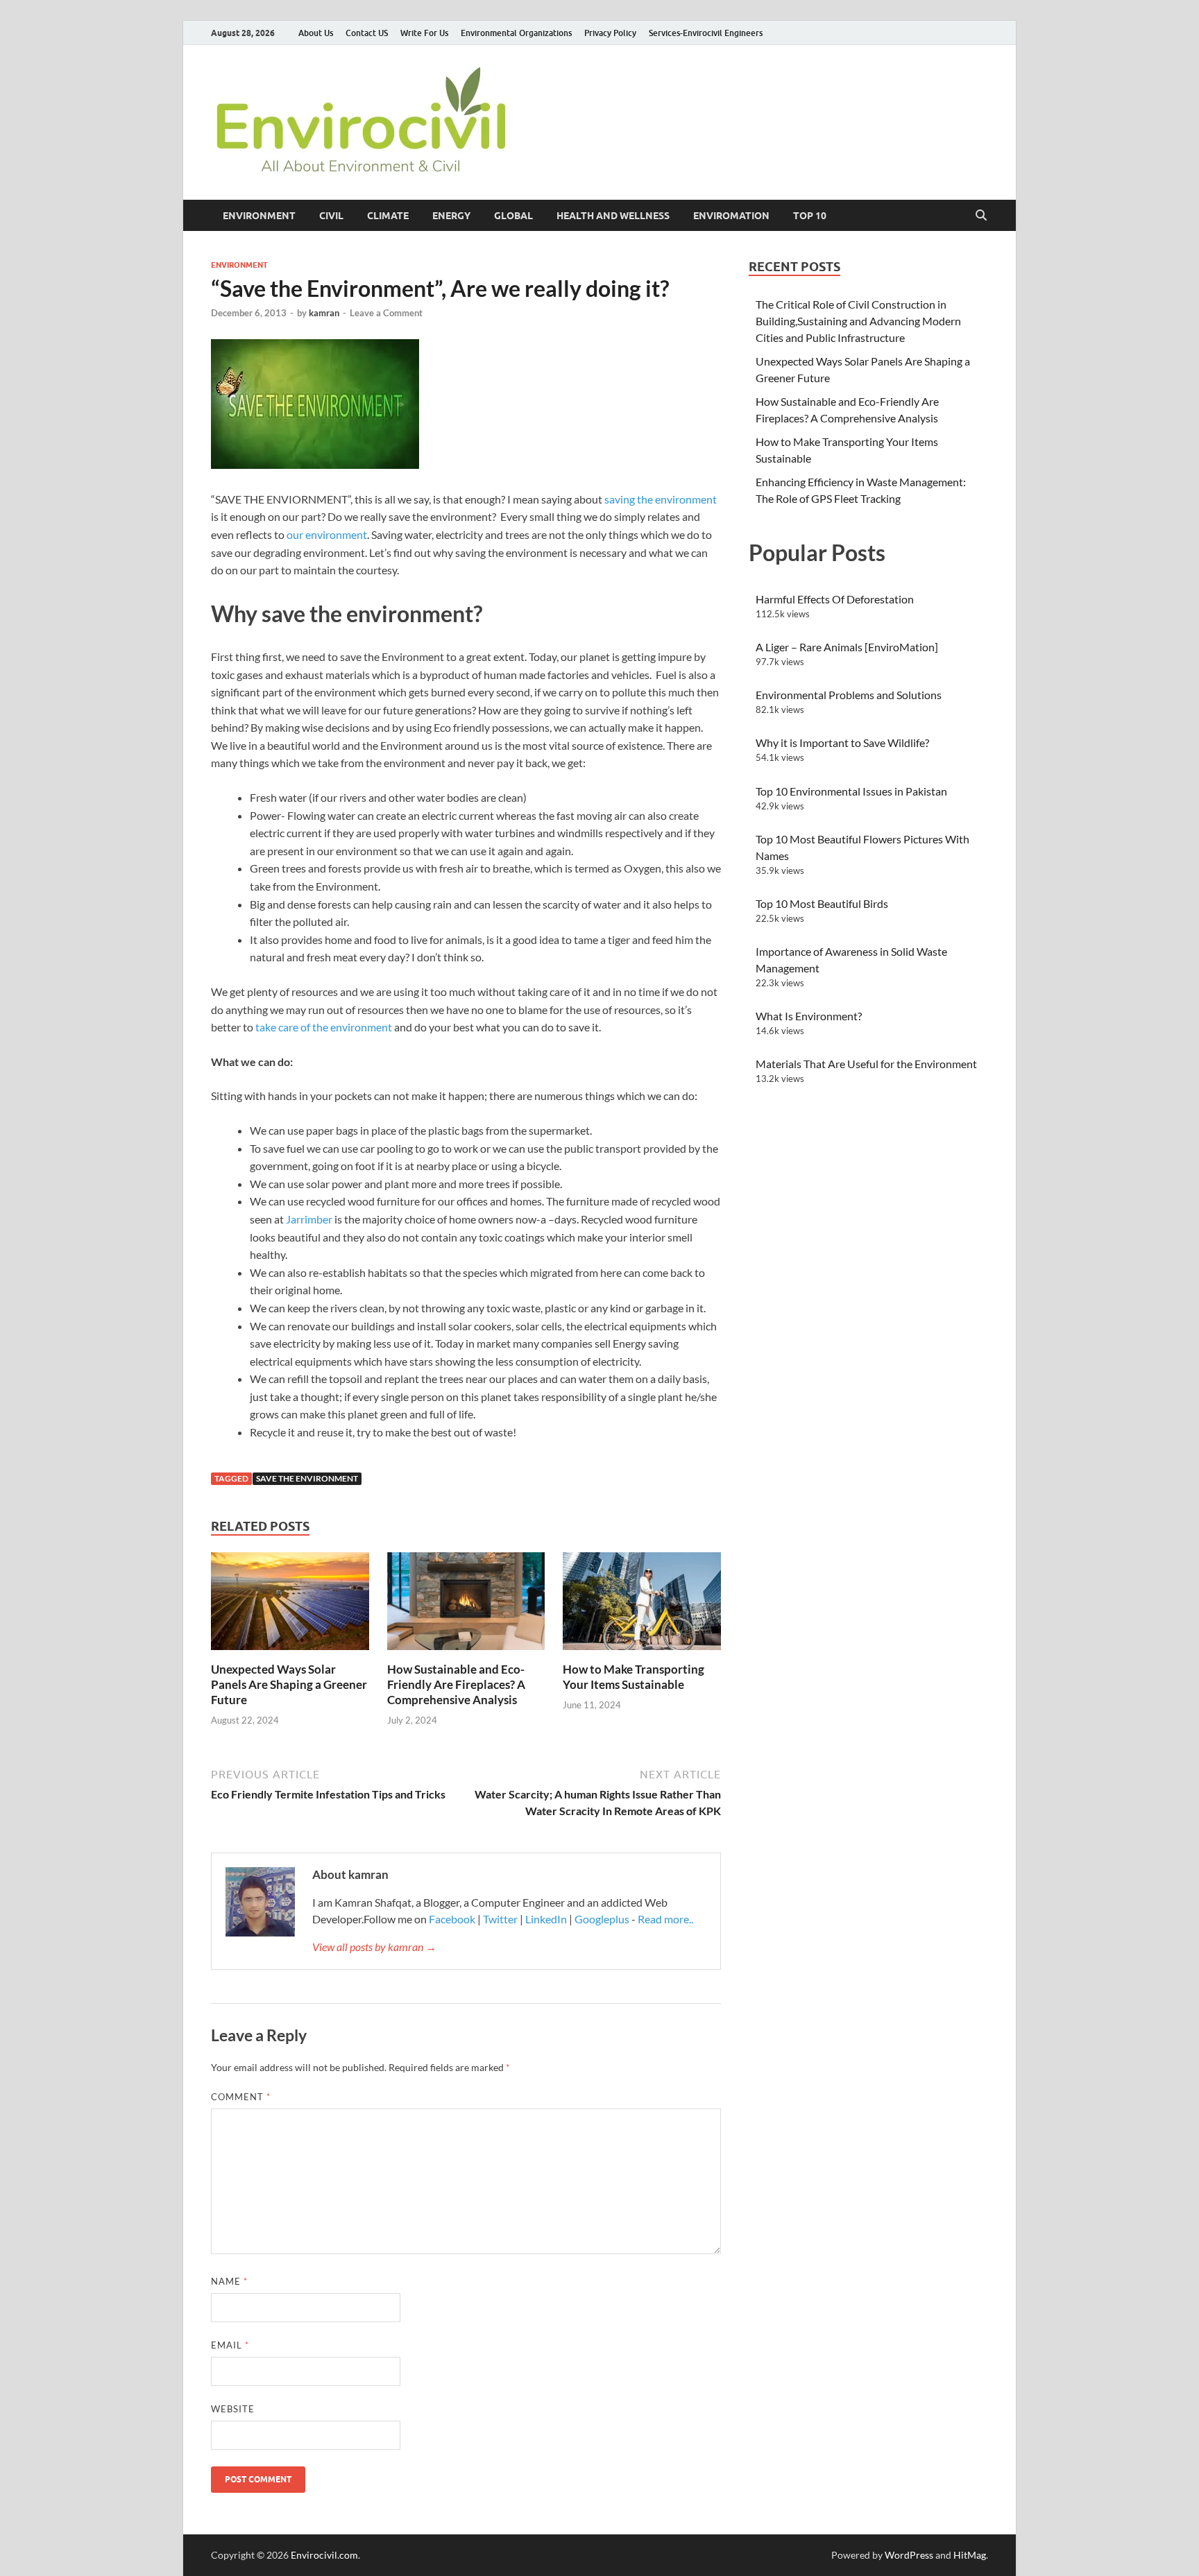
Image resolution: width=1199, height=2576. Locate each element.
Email (230, 2345)
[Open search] (981, 216)
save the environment (307, 1478)
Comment (241, 2097)
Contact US (367, 33)
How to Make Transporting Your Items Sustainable (633, 1677)
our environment (327, 534)
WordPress (909, 2555)
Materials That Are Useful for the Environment (866, 1064)
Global (513, 216)
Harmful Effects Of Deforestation (835, 599)
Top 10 (810, 216)
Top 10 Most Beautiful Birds (822, 903)
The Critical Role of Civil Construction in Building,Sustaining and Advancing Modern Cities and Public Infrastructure (858, 321)
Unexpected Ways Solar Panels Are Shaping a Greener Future (289, 1684)
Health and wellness (613, 216)
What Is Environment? (809, 1016)
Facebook (453, 1919)
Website (233, 2409)
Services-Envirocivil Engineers (706, 33)
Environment (259, 216)
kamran (324, 313)
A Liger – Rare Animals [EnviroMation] (847, 647)
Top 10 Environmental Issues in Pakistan (851, 791)
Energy (451, 216)
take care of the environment (324, 1027)
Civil (331, 216)
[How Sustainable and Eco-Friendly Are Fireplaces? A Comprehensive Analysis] (466, 1605)
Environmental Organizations (516, 33)
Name (229, 2281)
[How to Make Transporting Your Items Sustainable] (642, 1605)
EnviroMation (731, 216)
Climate (388, 216)
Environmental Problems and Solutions (849, 695)
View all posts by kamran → (374, 1947)
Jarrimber (309, 1219)
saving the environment (661, 499)
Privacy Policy (610, 33)
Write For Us (424, 33)
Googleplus (602, 1919)
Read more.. (665, 1919)
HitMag (970, 2555)
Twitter (500, 1919)
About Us (316, 33)
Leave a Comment (386, 313)
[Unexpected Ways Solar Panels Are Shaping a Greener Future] (290, 1605)
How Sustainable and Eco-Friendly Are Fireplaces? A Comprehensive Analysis (456, 1684)
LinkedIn (546, 1919)
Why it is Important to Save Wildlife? (842, 742)
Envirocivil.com (324, 2555)
